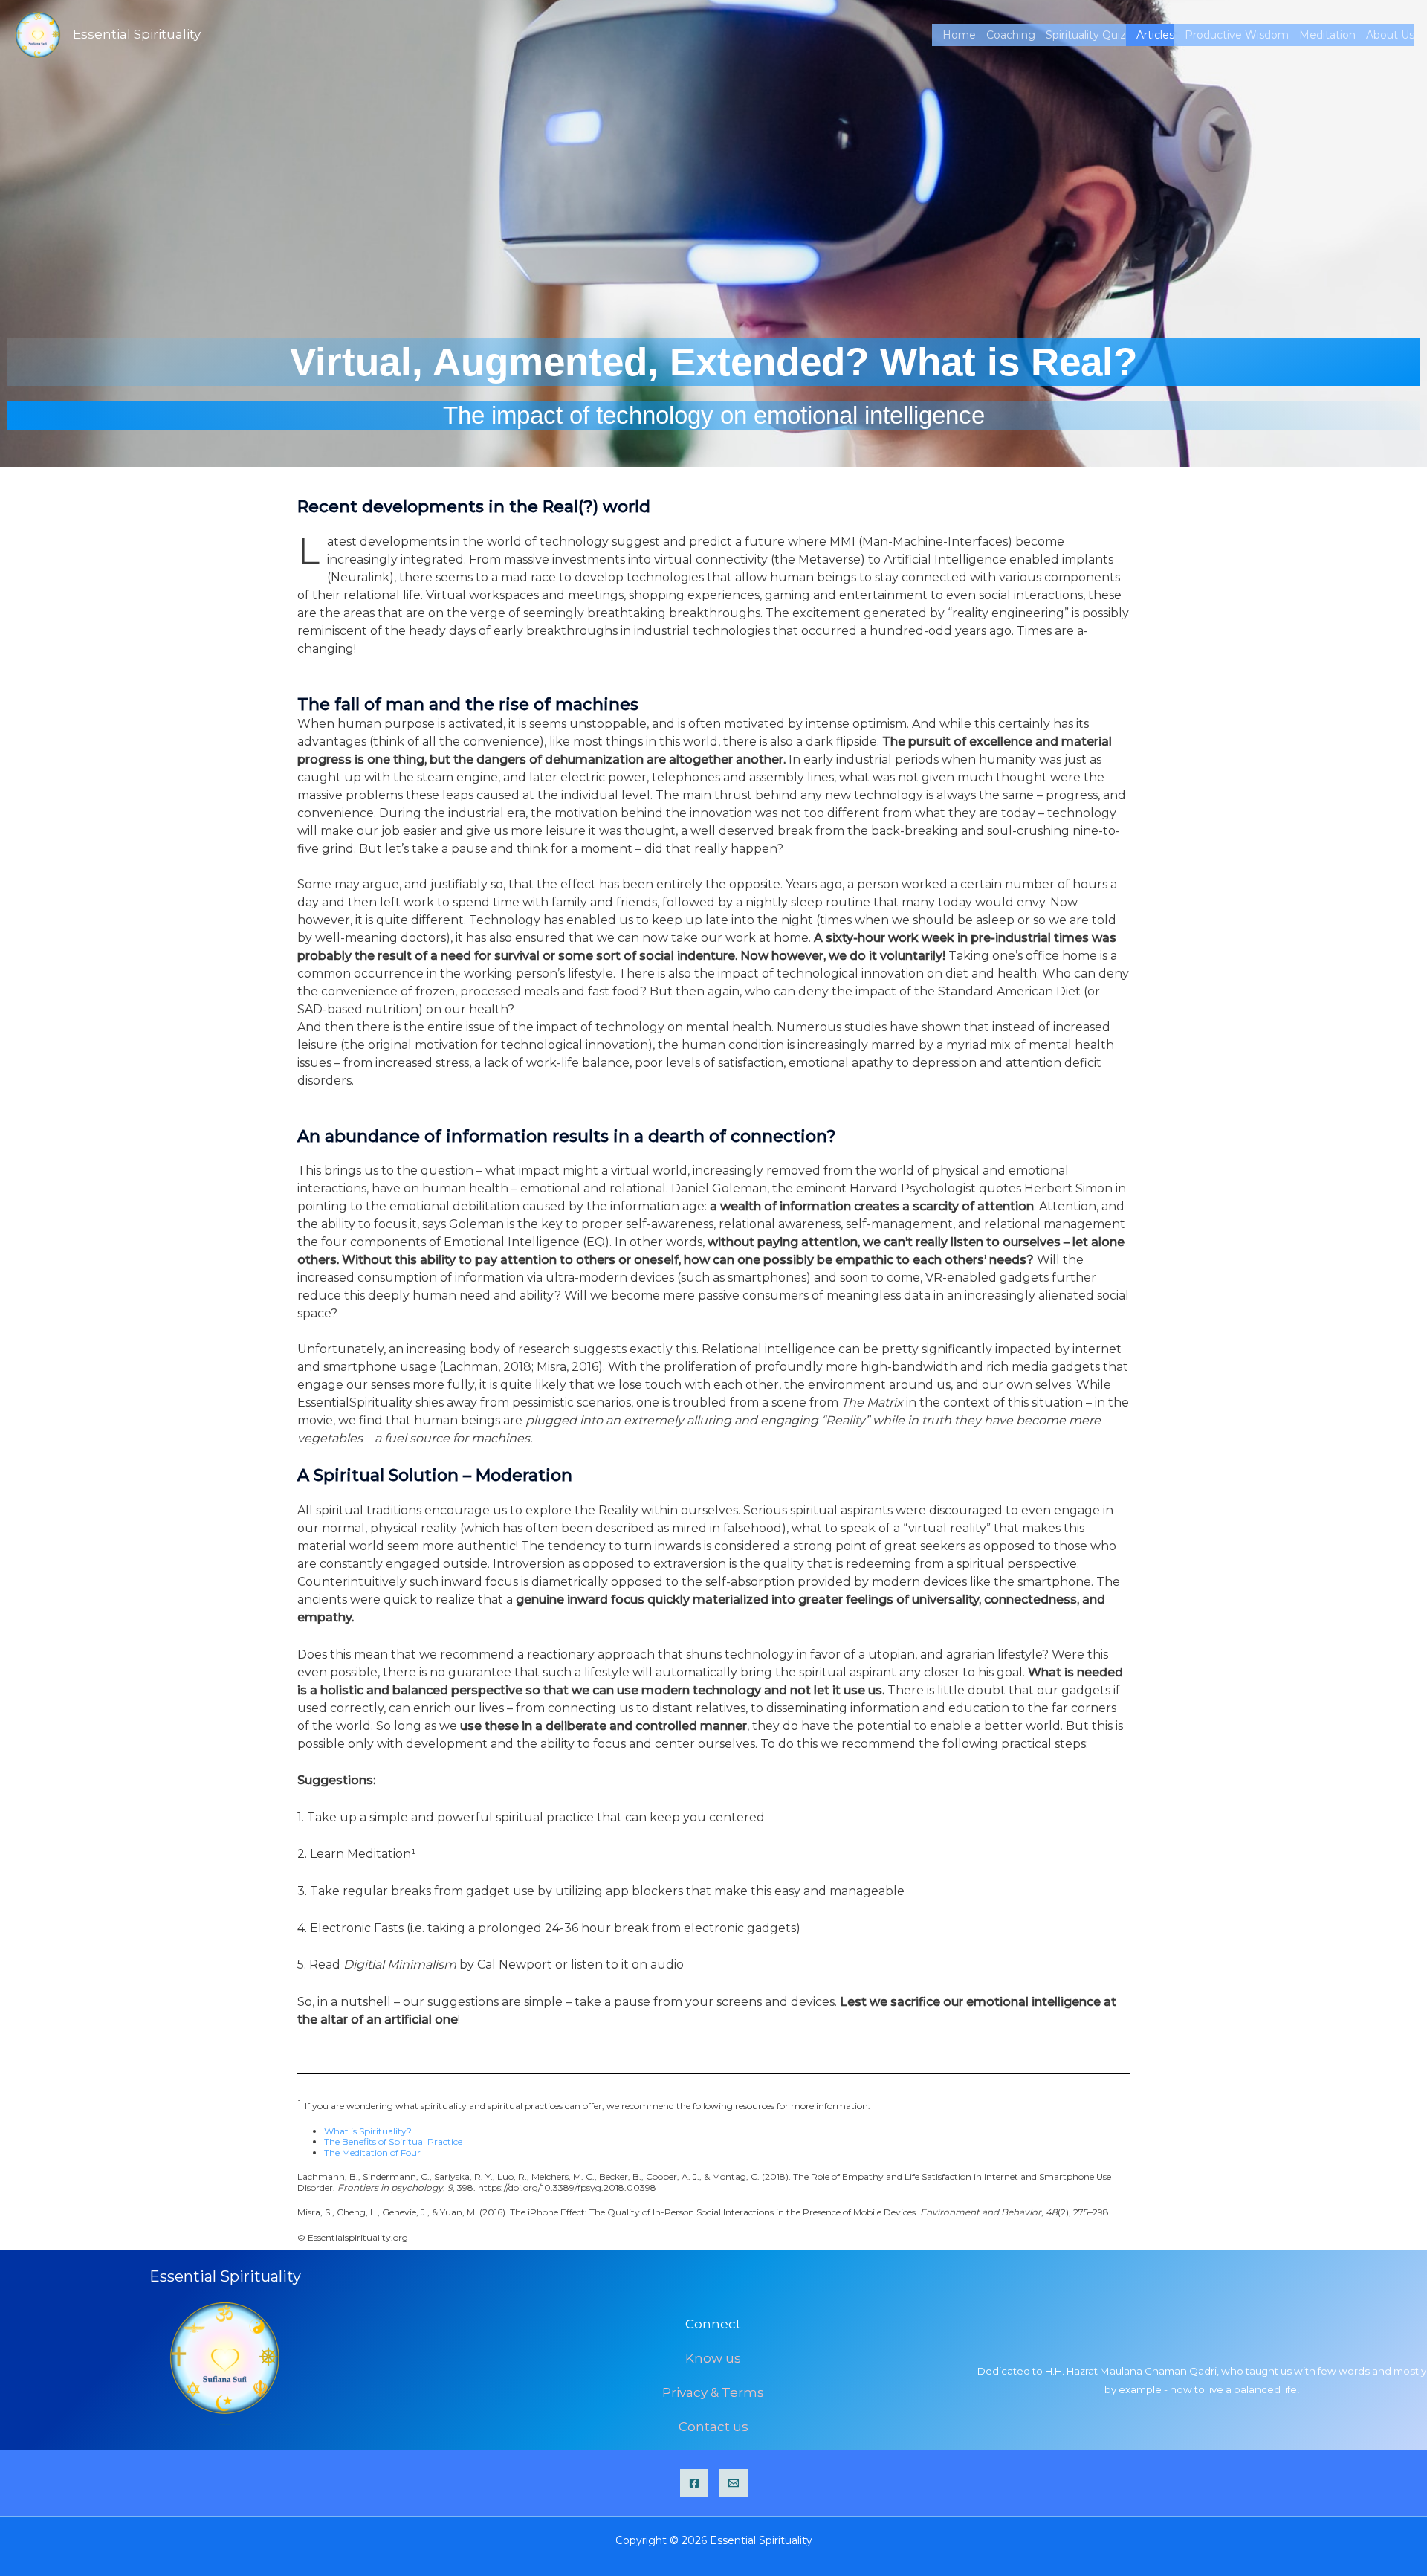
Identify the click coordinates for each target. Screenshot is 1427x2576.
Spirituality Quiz (1086, 35)
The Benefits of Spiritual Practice (393, 2141)
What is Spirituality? (368, 2131)
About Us (1390, 35)
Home (959, 35)
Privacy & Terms (713, 2392)
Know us (713, 2358)
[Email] (734, 2483)
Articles (1155, 35)
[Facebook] (694, 2483)
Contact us (713, 2427)
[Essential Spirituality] (38, 34)
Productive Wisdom (1237, 35)
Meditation (1327, 35)
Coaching (1011, 35)
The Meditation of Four (372, 2153)
